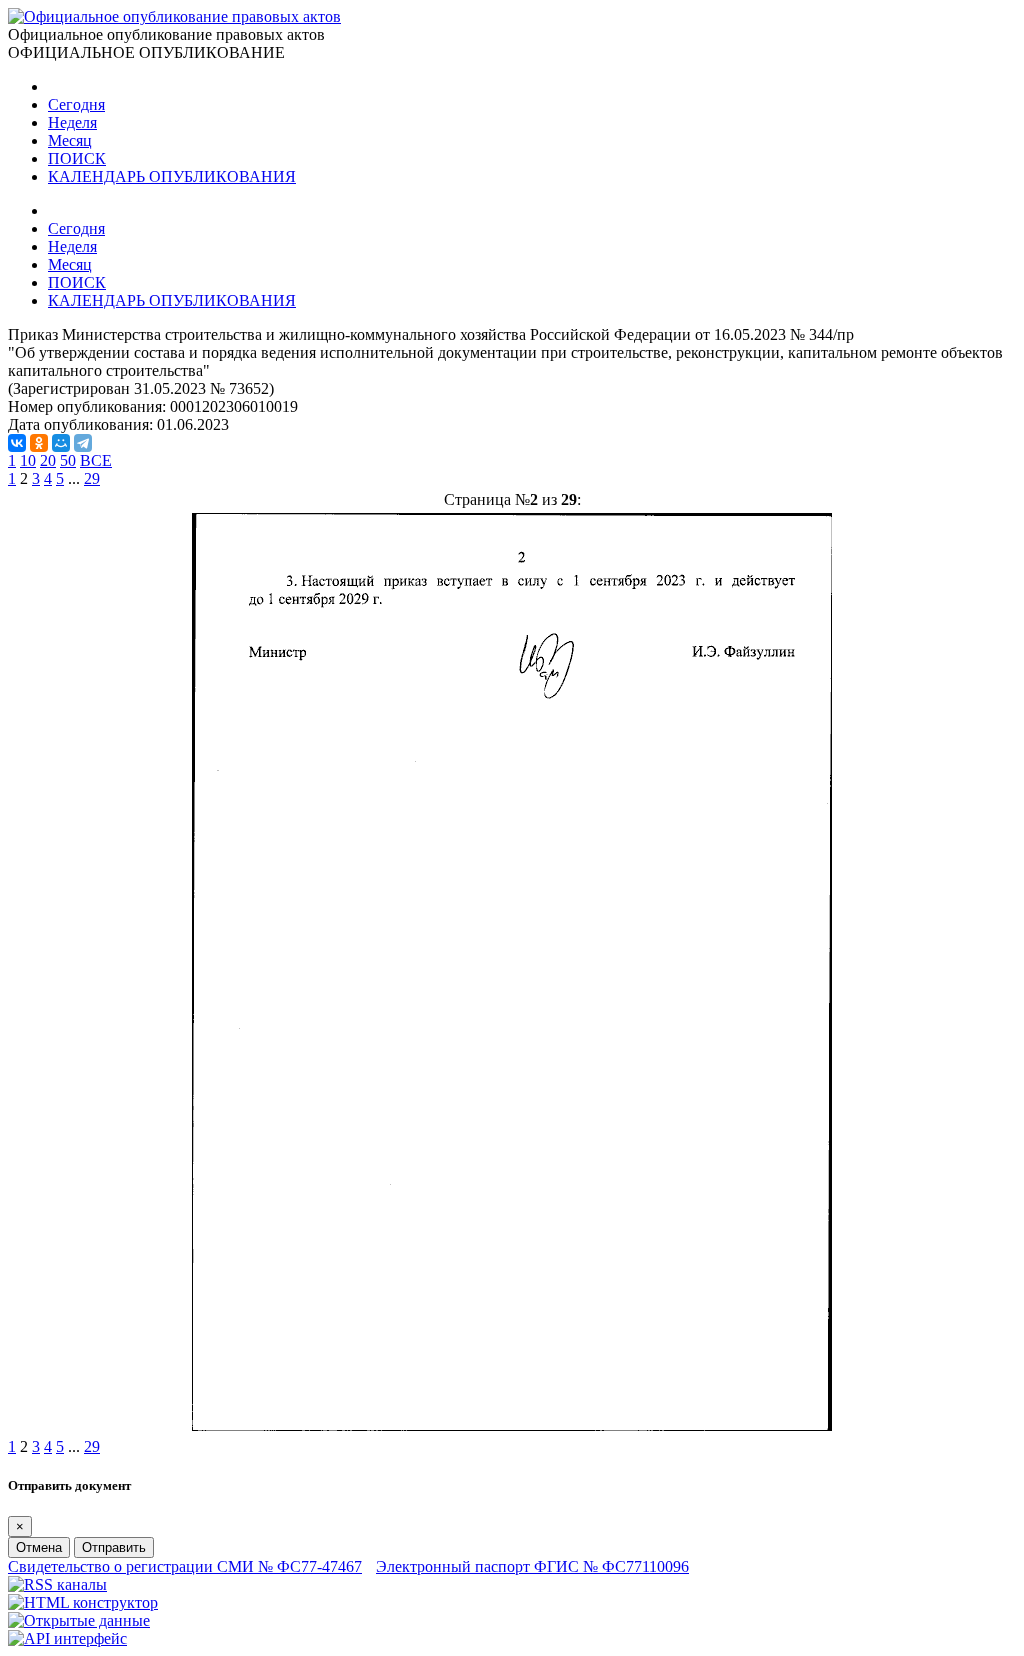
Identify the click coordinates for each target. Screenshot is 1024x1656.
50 (68, 460)
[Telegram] (83, 443)
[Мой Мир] (61, 443)
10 (28, 460)
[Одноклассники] (39, 443)
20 (48, 460)
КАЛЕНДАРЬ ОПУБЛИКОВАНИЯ (172, 176)
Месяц (70, 140)
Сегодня (76, 104)
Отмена (39, 1547)
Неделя (72, 122)
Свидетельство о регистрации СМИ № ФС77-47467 (185, 1566)
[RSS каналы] (57, 1584)
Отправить (114, 1547)
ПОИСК (77, 158)
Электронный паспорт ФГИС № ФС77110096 (532, 1566)
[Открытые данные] (79, 1620)
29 (92, 478)
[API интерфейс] (67, 1638)
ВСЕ (96, 460)
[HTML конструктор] (83, 1602)
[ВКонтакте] (17, 443)
